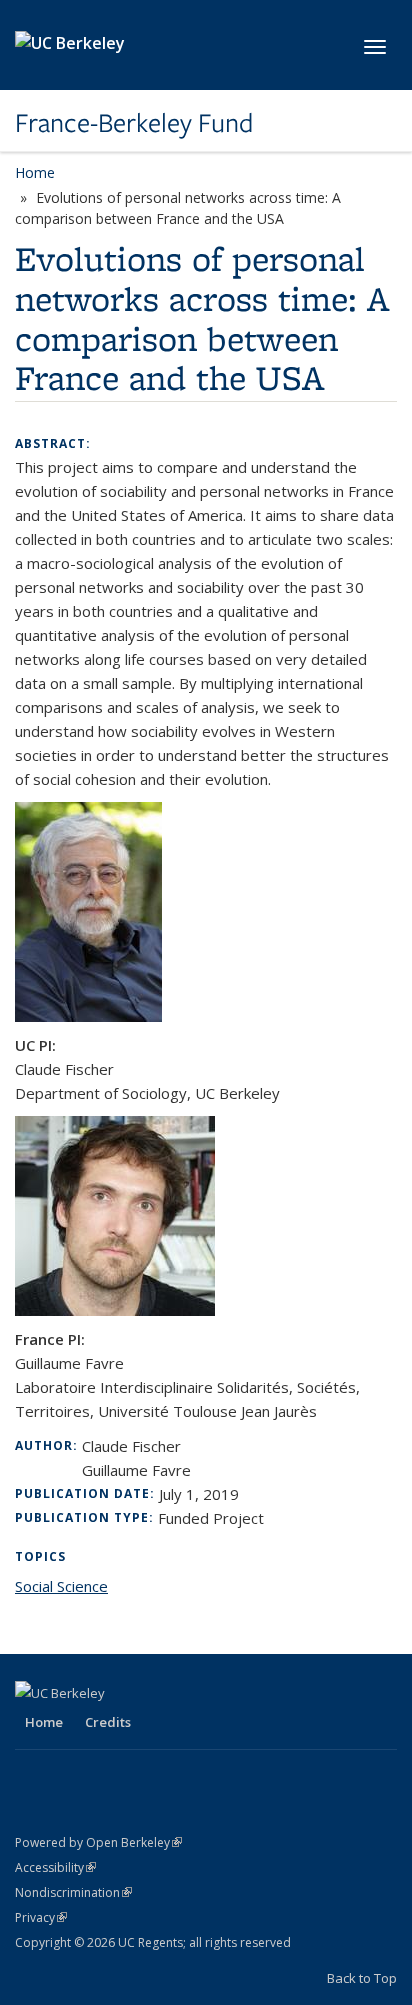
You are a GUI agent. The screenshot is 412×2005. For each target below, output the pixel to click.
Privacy (41, 1917)
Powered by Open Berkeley (98, 1842)
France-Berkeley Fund (134, 123)
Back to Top (362, 1978)
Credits (108, 1722)
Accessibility (55, 1867)
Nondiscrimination (73, 1892)
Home (35, 172)
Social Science (61, 1586)
